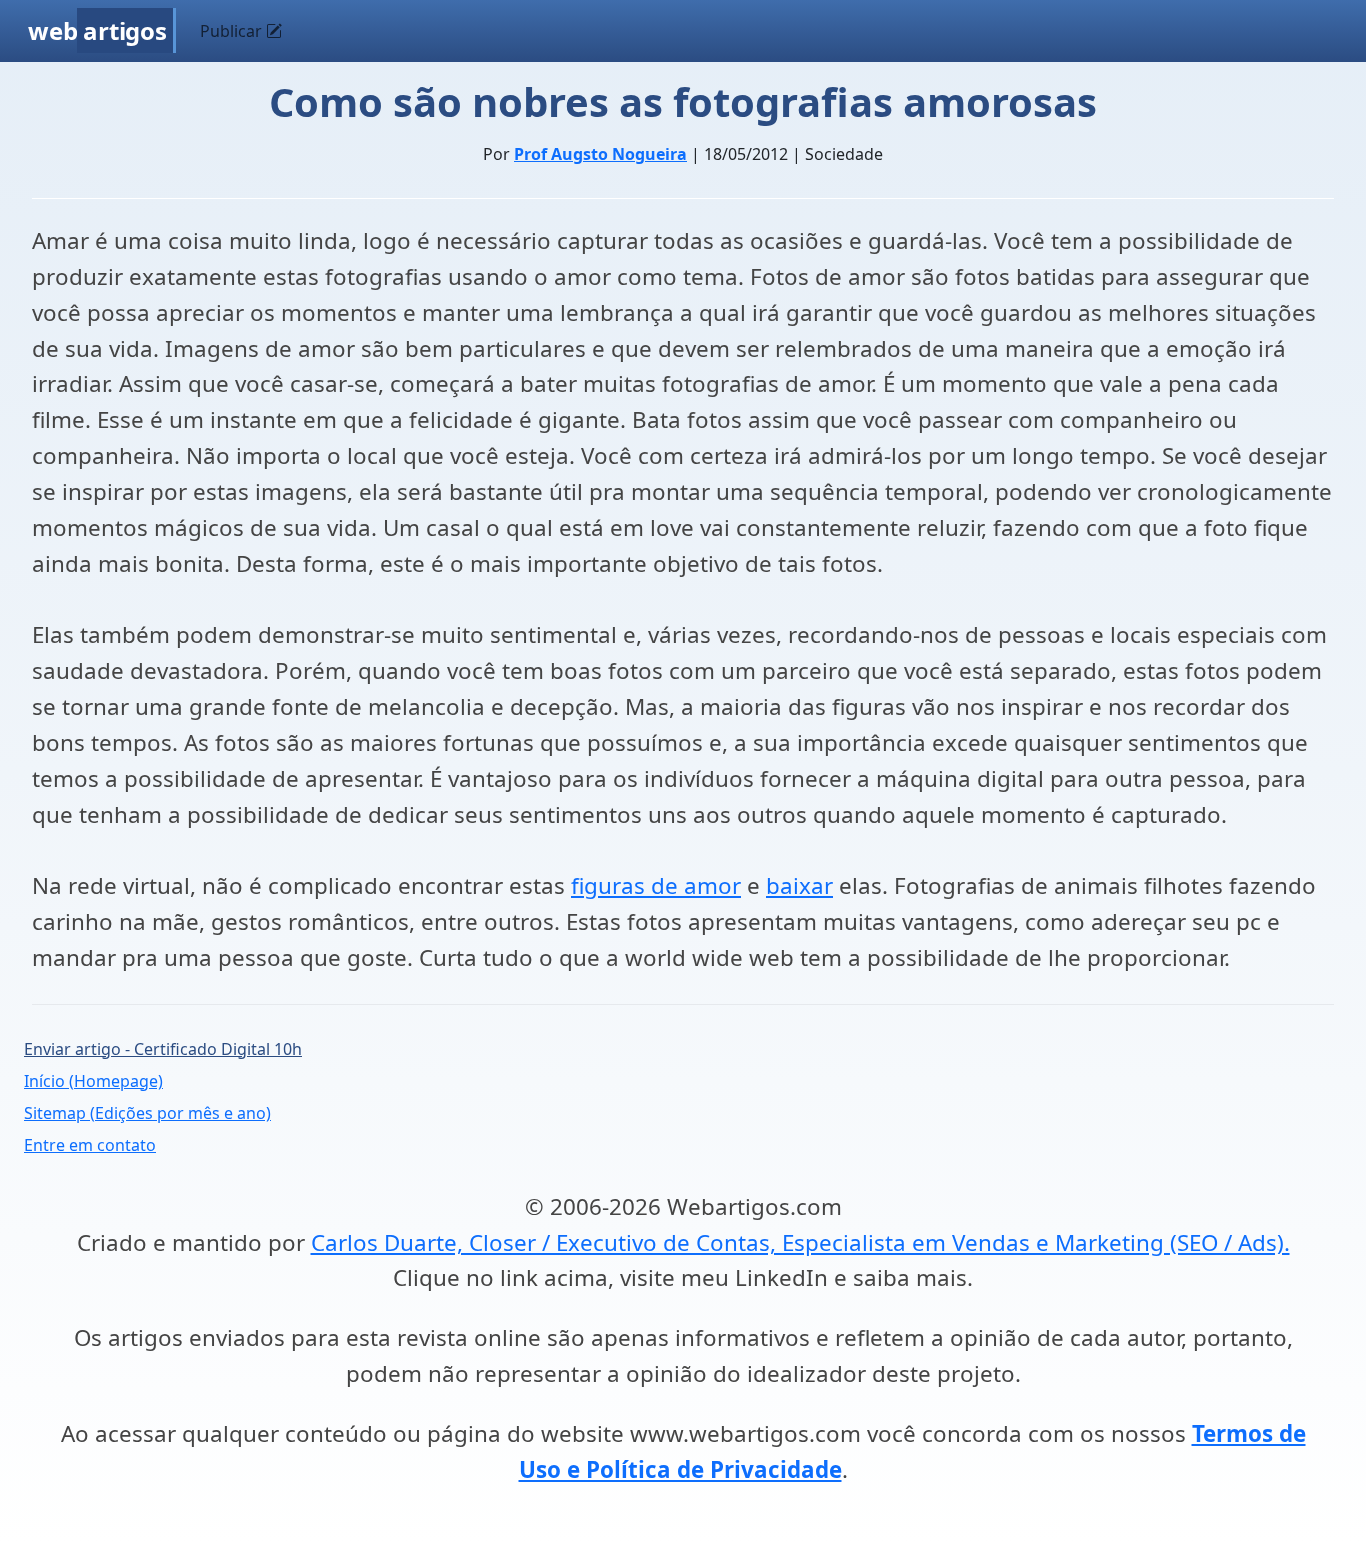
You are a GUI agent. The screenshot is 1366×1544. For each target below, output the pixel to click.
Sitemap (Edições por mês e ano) (147, 1113)
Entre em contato (90, 1145)
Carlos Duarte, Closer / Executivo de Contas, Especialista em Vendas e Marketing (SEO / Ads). (800, 1242)
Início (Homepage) (93, 1081)
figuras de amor (656, 885)
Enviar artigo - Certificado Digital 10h (163, 1049)
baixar (799, 885)
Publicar (233, 31)
